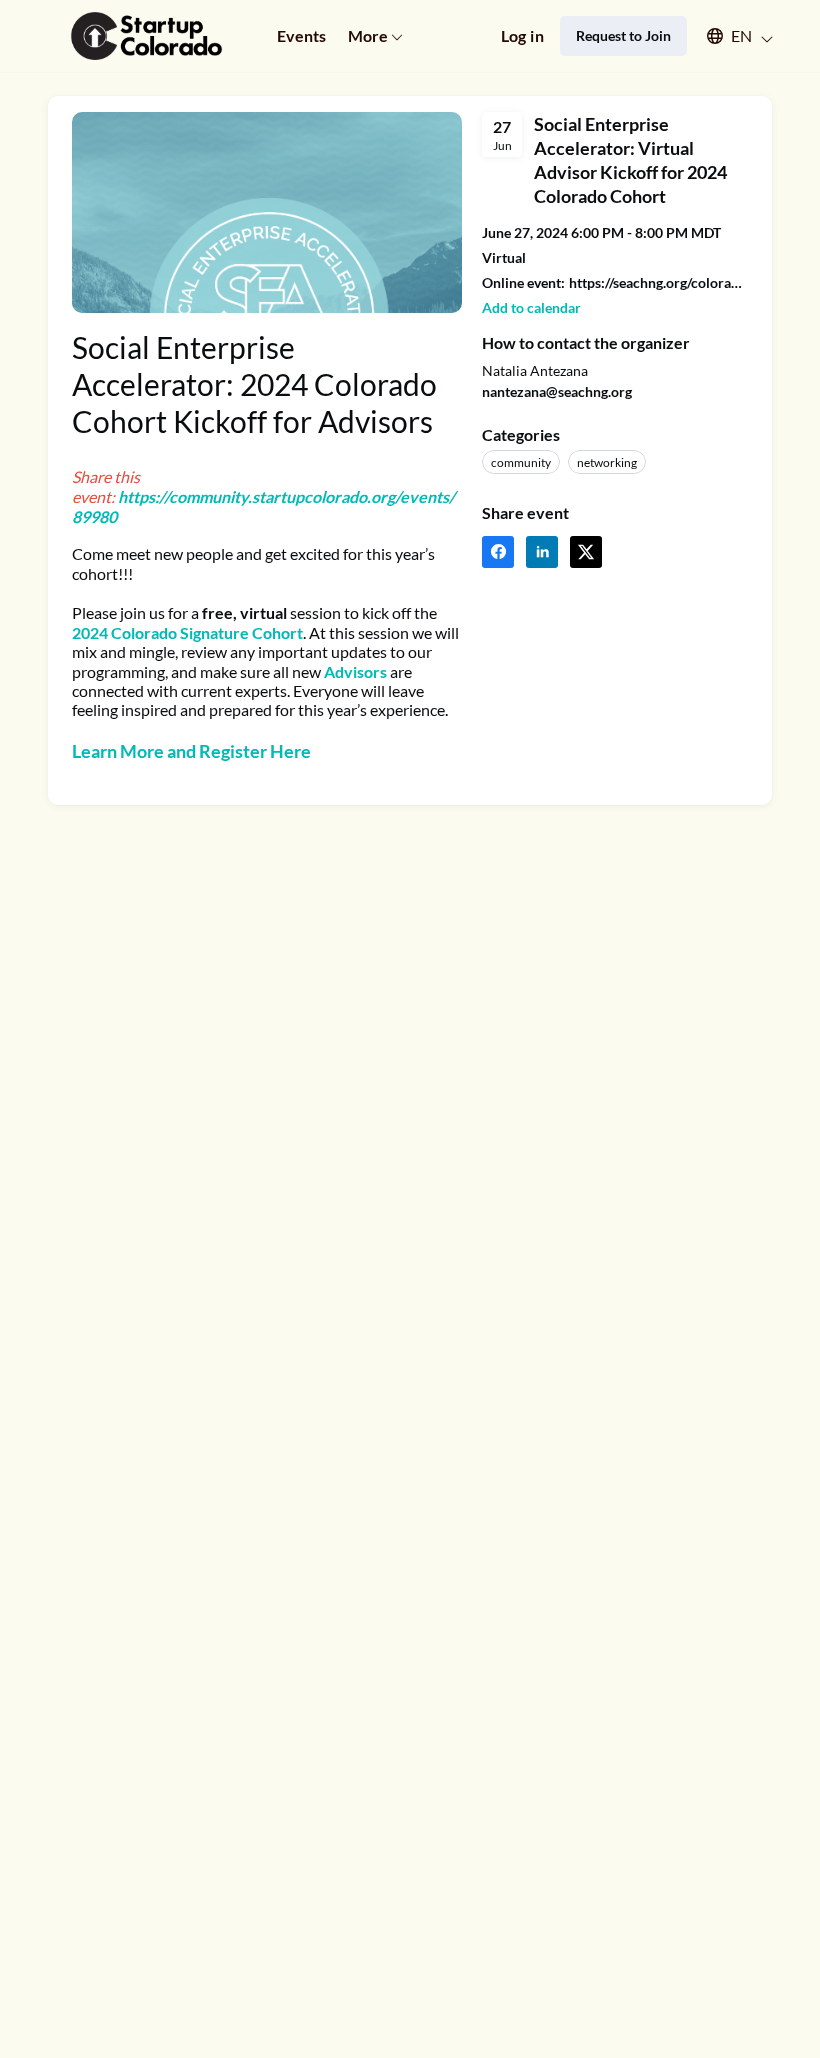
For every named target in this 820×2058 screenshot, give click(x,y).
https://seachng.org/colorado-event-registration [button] (658, 282)
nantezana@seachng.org (557, 391)
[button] (730, 36)
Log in (522, 35)
